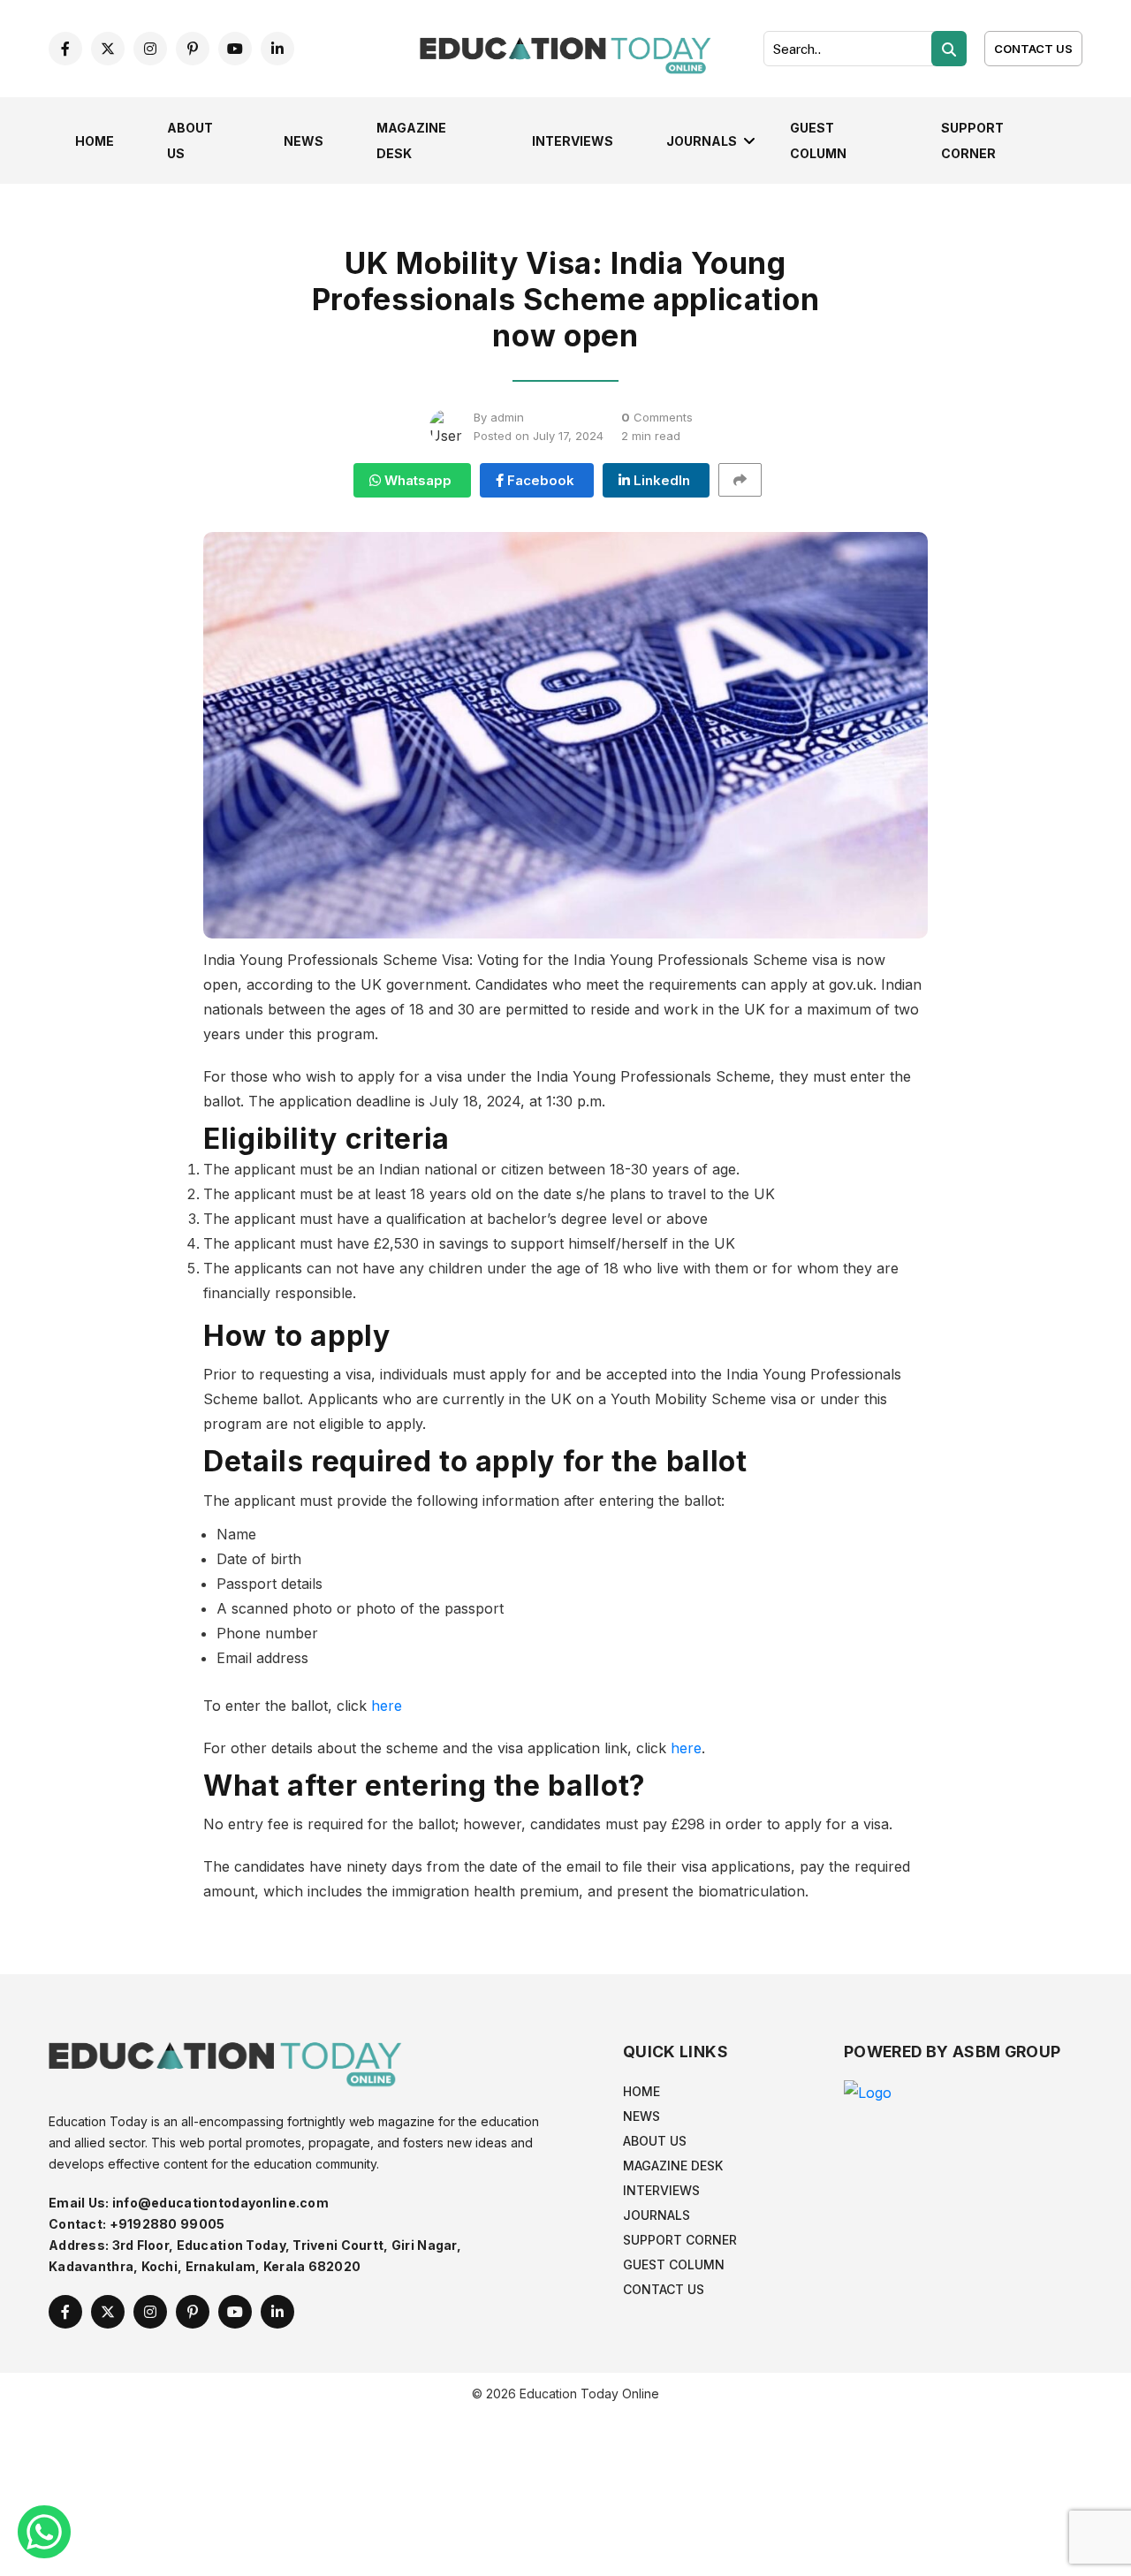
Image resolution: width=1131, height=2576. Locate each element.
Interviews (573, 141)
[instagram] (150, 49)
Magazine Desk (673, 2166)
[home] (565, 47)
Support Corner (680, 2240)
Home (95, 141)
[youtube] (235, 49)
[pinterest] (193, 49)
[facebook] (65, 49)
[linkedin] (277, 49)
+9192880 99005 (167, 2224)
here (387, 1706)
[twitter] (108, 49)
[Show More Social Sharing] (748, 480)
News (304, 141)
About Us (655, 2141)
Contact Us (1033, 49)
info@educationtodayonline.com (220, 2203)
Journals (702, 141)
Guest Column (674, 2264)
